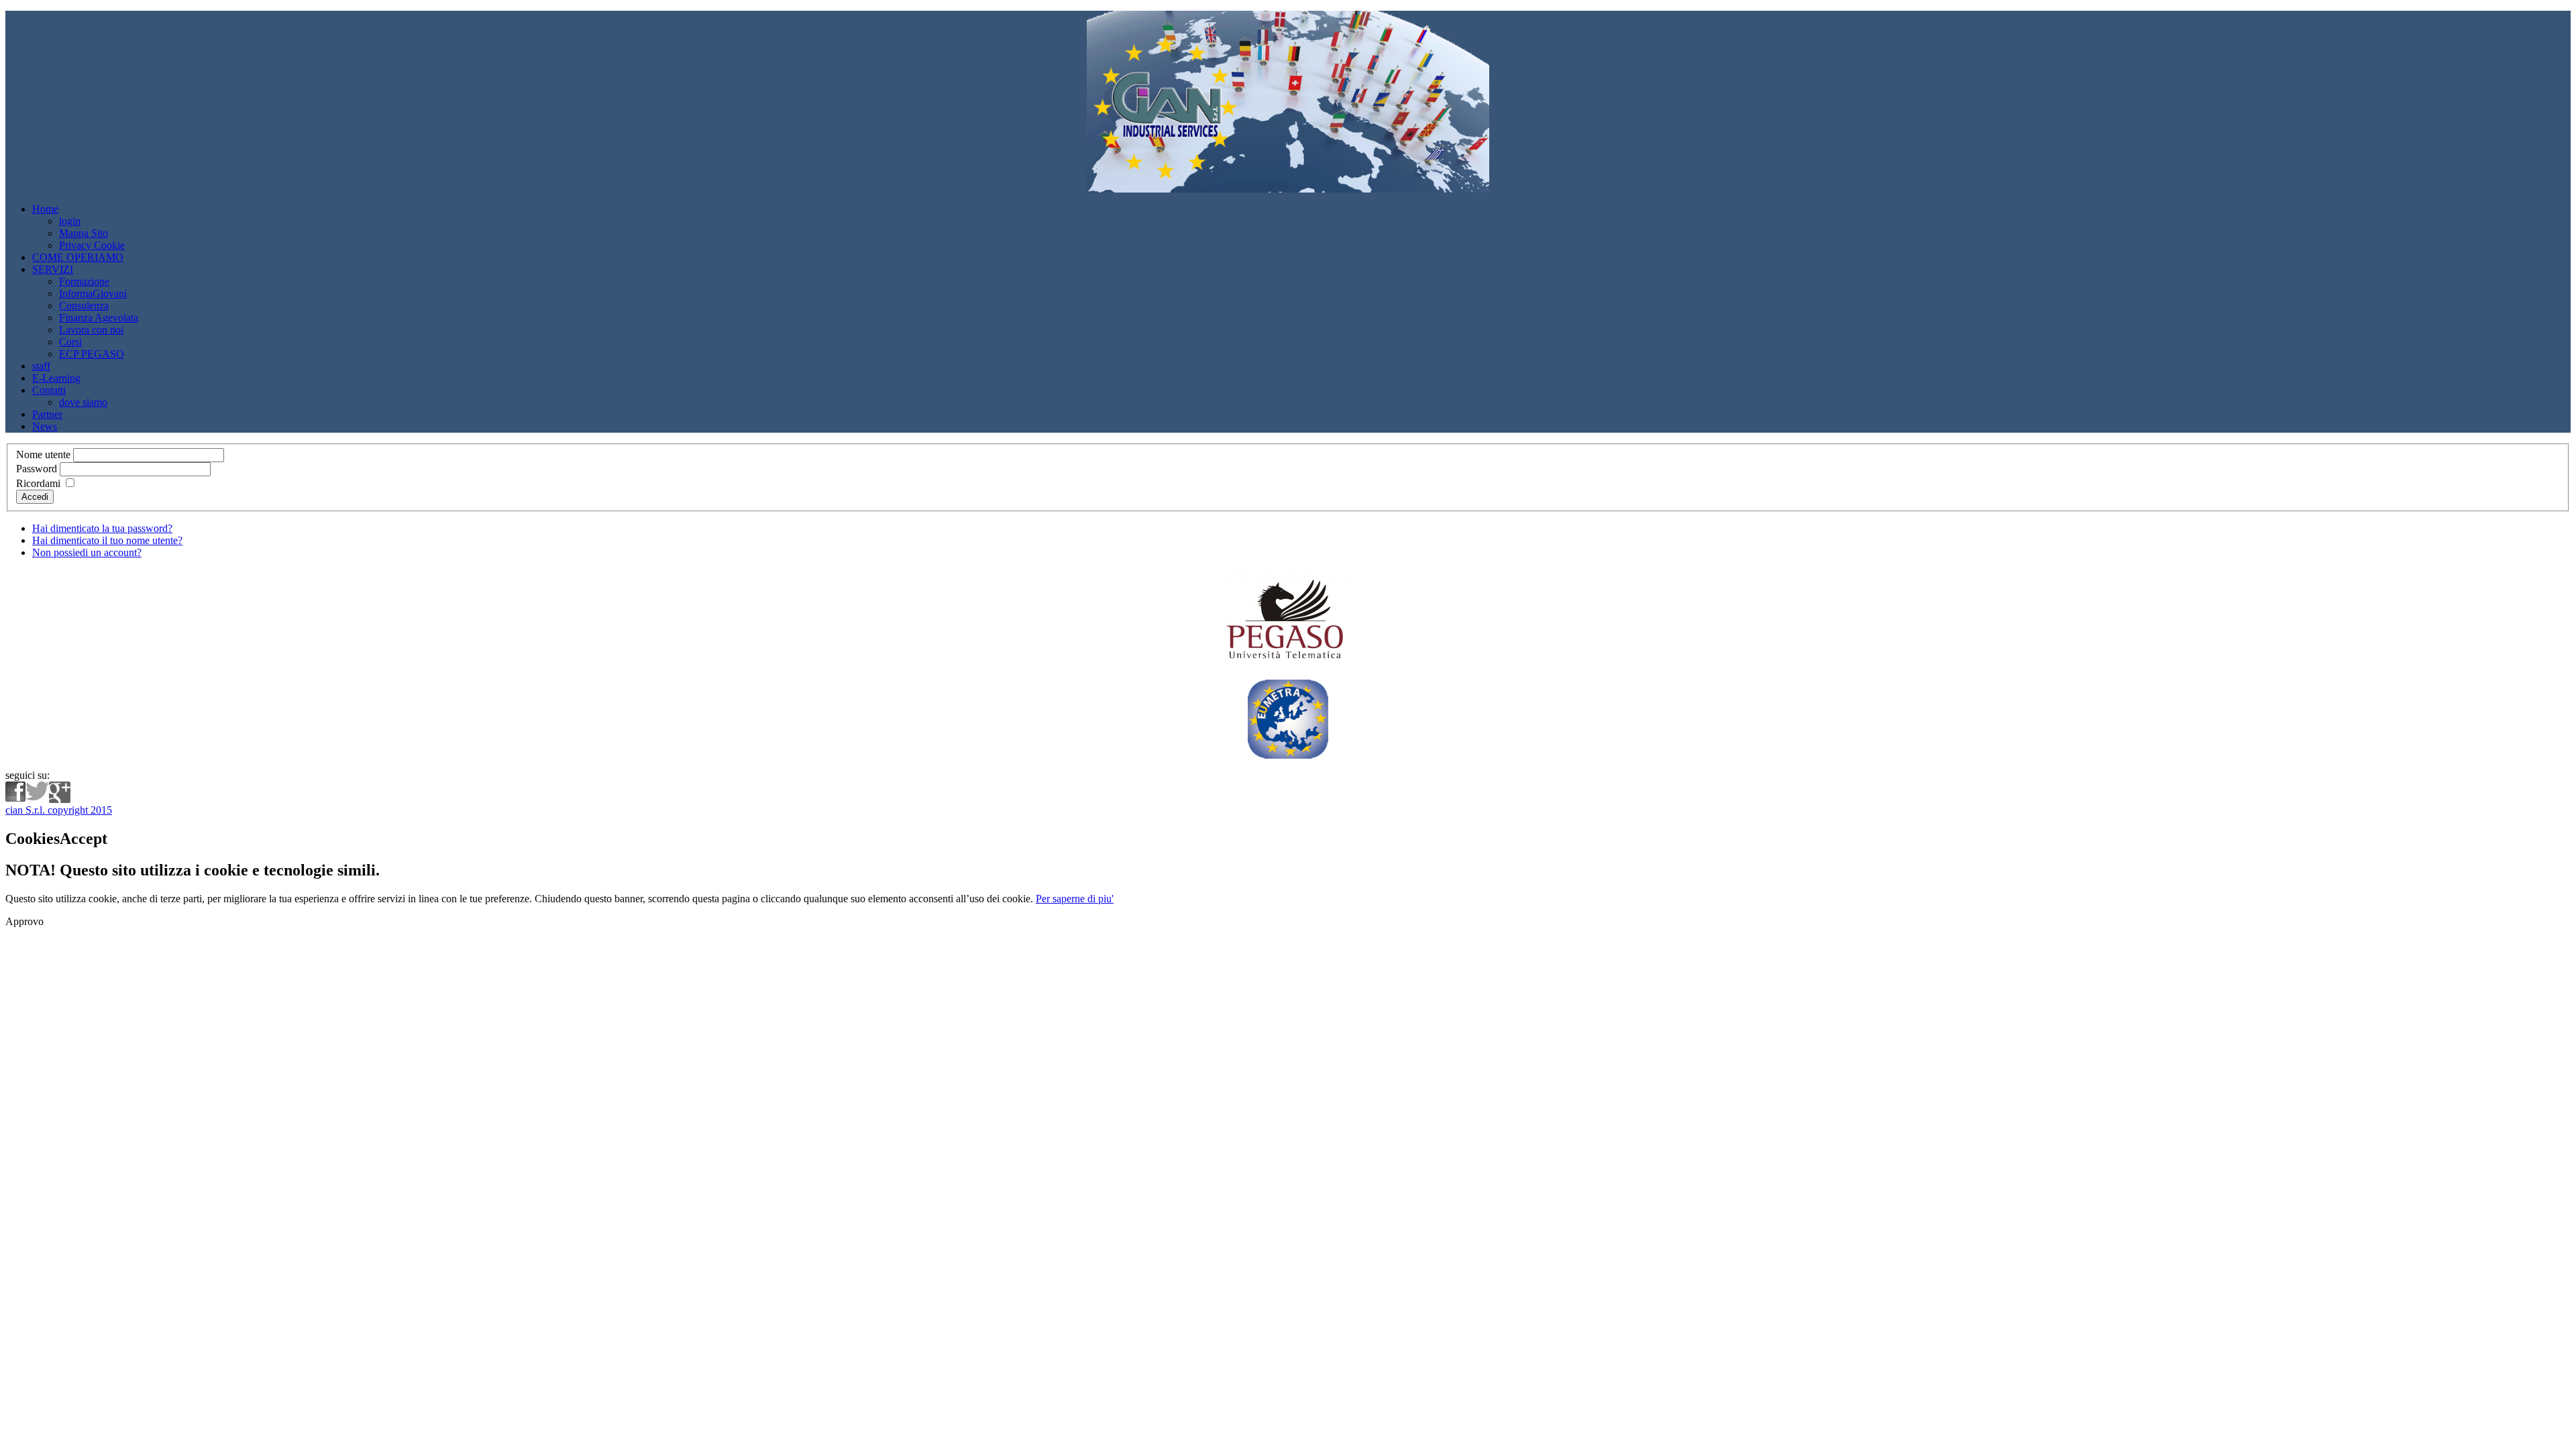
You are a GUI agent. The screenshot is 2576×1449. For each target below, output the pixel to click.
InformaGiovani (93, 293)
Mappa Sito (84, 233)
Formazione (84, 281)
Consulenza (84, 306)
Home (45, 209)
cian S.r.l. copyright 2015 (59, 810)
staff (41, 366)
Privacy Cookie (92, 245)
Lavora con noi (91, 330)
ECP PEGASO (92, 354)
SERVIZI (53, 269)
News (45, 426)
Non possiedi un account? (87, 552)
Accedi (35, 497)
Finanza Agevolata (99, 318)
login (70, 221)
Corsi (70, 342)
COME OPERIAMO (78, 257)
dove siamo (83, 402)
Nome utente (43, 454)
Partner (47, 414)
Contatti (49, 390)
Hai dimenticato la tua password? (102, 528)
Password (37, 469)
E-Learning (56, 378)
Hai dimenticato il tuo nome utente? (107, 540)
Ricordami (38, 483)
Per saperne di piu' (1075, 899)
